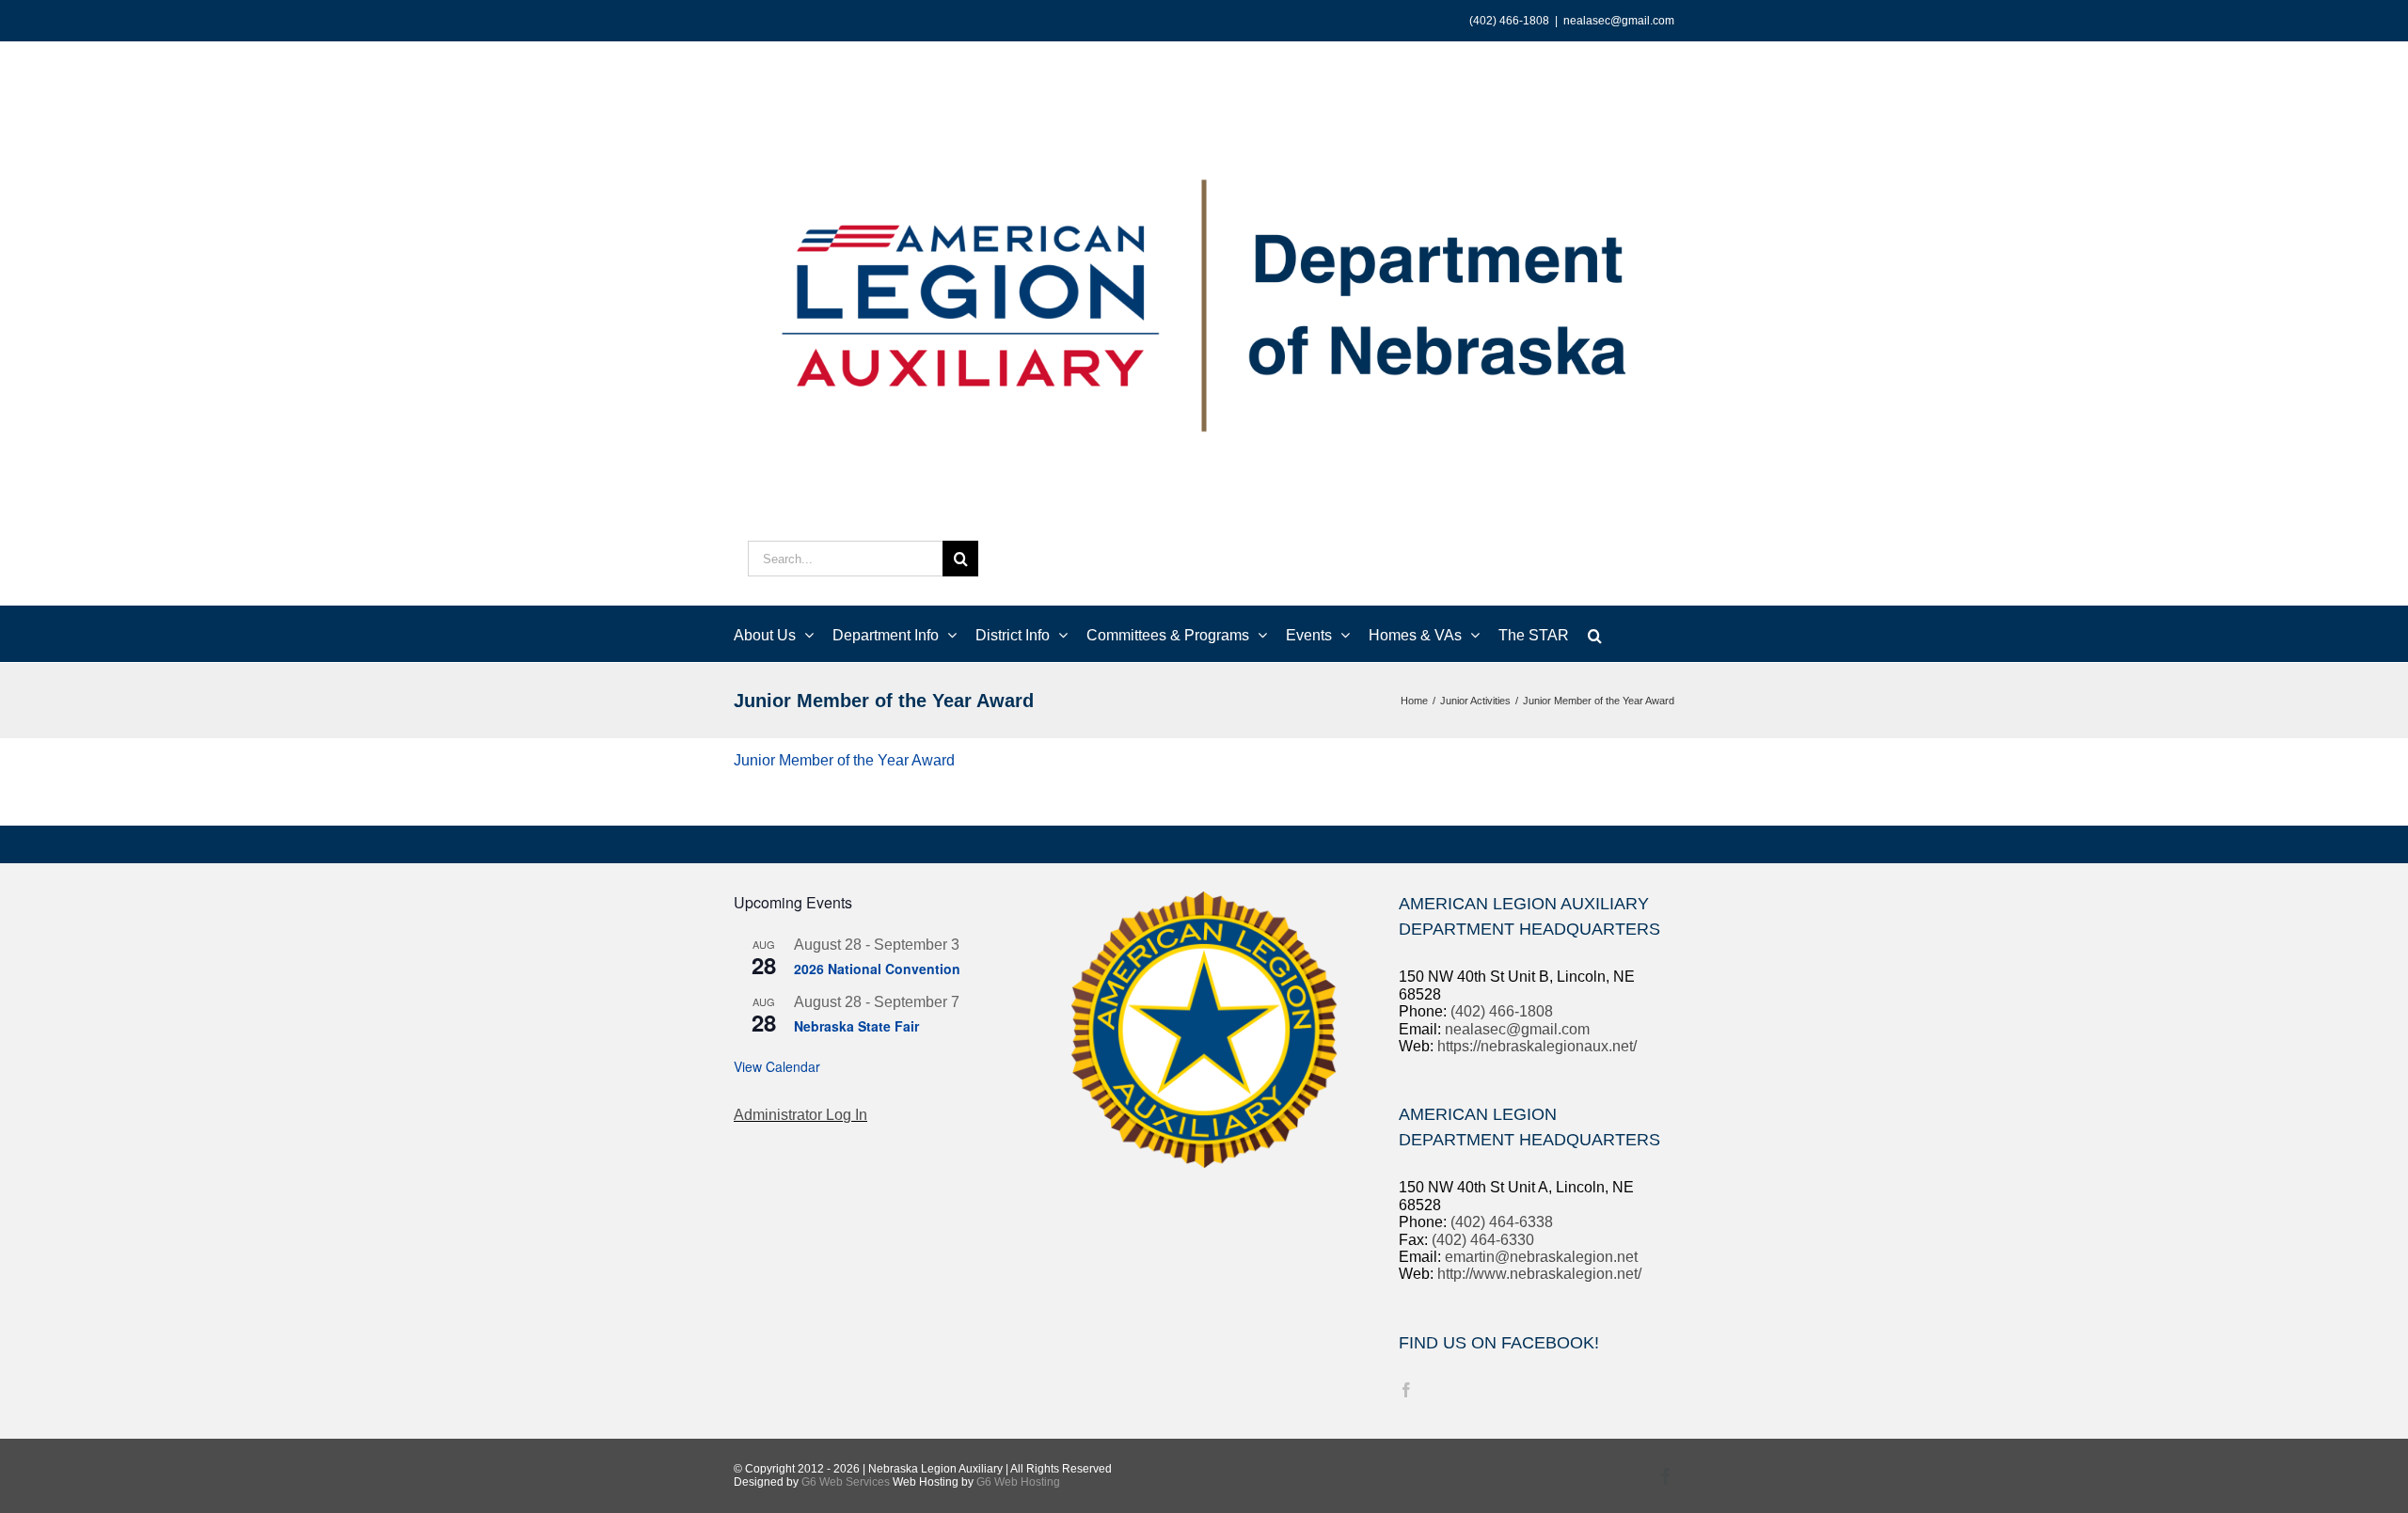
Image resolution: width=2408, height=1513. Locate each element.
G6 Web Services (846, 1482)
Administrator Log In (800, 1115)
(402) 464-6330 (1483, 1240)
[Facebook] (1406, 1390)
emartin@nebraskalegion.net (1541, 1257)
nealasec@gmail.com (1619, 21)
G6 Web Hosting (1018, 1482)
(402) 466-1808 (1502, 1011)
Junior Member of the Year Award (844, 760)
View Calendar (777, 1066)
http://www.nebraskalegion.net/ (1539, 1274)
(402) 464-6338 (1502, 1222)
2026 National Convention (877, 969)
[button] (1595, 634)
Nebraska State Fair (856, 1026)
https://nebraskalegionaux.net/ (1537, 1046)
